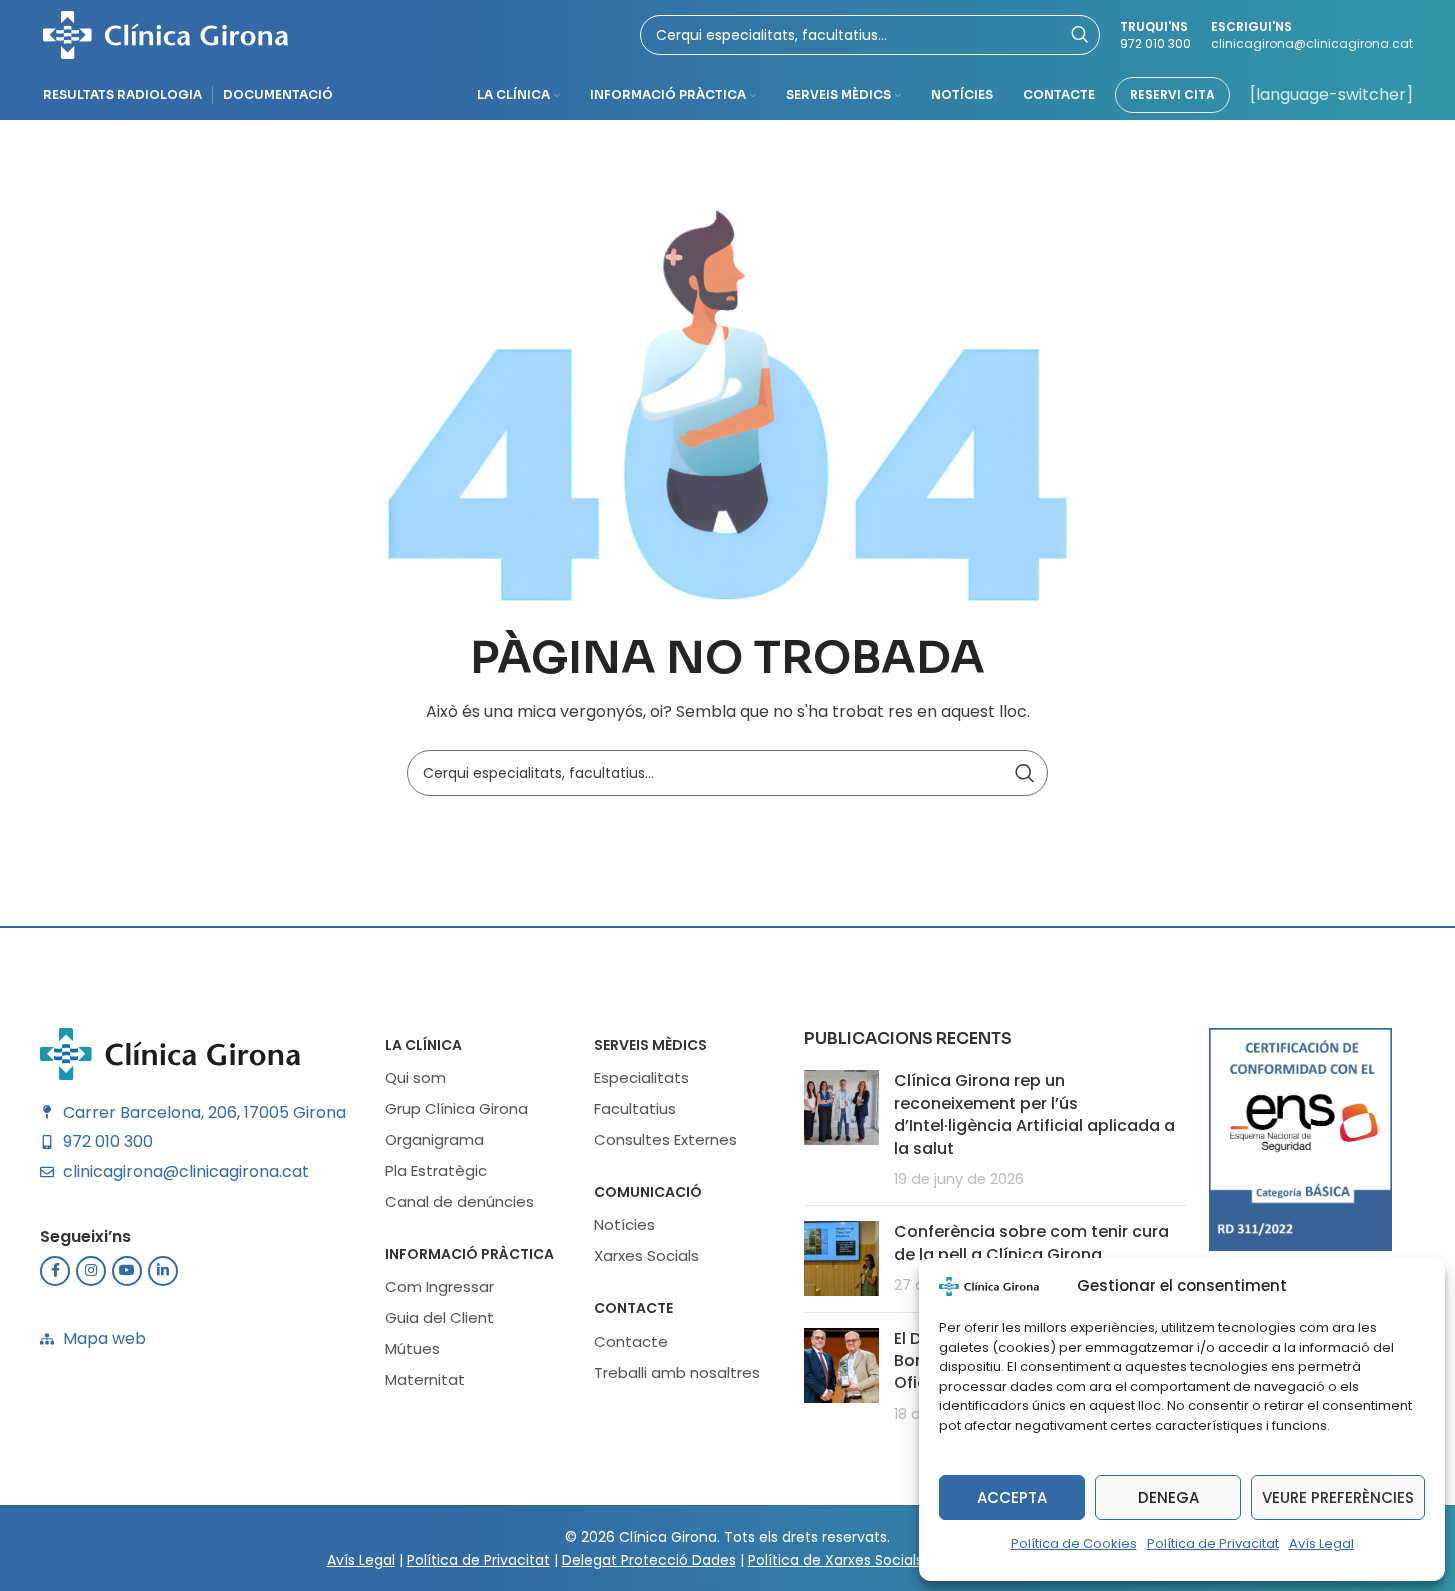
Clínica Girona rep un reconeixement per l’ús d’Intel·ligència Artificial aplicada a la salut (1034, 1114)
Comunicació (648, 1192)
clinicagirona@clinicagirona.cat (1312, 43)
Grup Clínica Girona (456, 1108)
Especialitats (641, 1077)
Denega (1168, 1497)
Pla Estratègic (436, 1170)
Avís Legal (1321, 1543)
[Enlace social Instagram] (91, 1271)
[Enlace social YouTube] (127, 1271)
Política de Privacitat (1213, 1543)
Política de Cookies (1074, 1543)
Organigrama (434, 1139)
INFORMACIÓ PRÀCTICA (469, 1254)
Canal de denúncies (459, 1201)
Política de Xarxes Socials (835, 1560)
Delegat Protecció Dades (649, 1560)
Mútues (412, 1348)
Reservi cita (1172, 94)
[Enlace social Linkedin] (163, 1271)
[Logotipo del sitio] (165, 33)
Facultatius (635, 1108)
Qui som (415, 1077)
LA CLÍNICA (423, 1045)
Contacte (633, 1308)
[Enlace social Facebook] (55, 1271)
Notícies (624, 1224)
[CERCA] (1025, 773)
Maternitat (425, 1379)
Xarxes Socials (646, 1255)
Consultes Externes (665, 1139)
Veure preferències (1338, 1497)
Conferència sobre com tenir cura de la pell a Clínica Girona (1031, 1242)
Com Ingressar (439, 1286)
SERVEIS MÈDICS (650, 1045)
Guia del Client (439, 1317)
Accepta (1012, 1497)
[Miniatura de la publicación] (841, 1130)
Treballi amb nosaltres (677, 1372)
